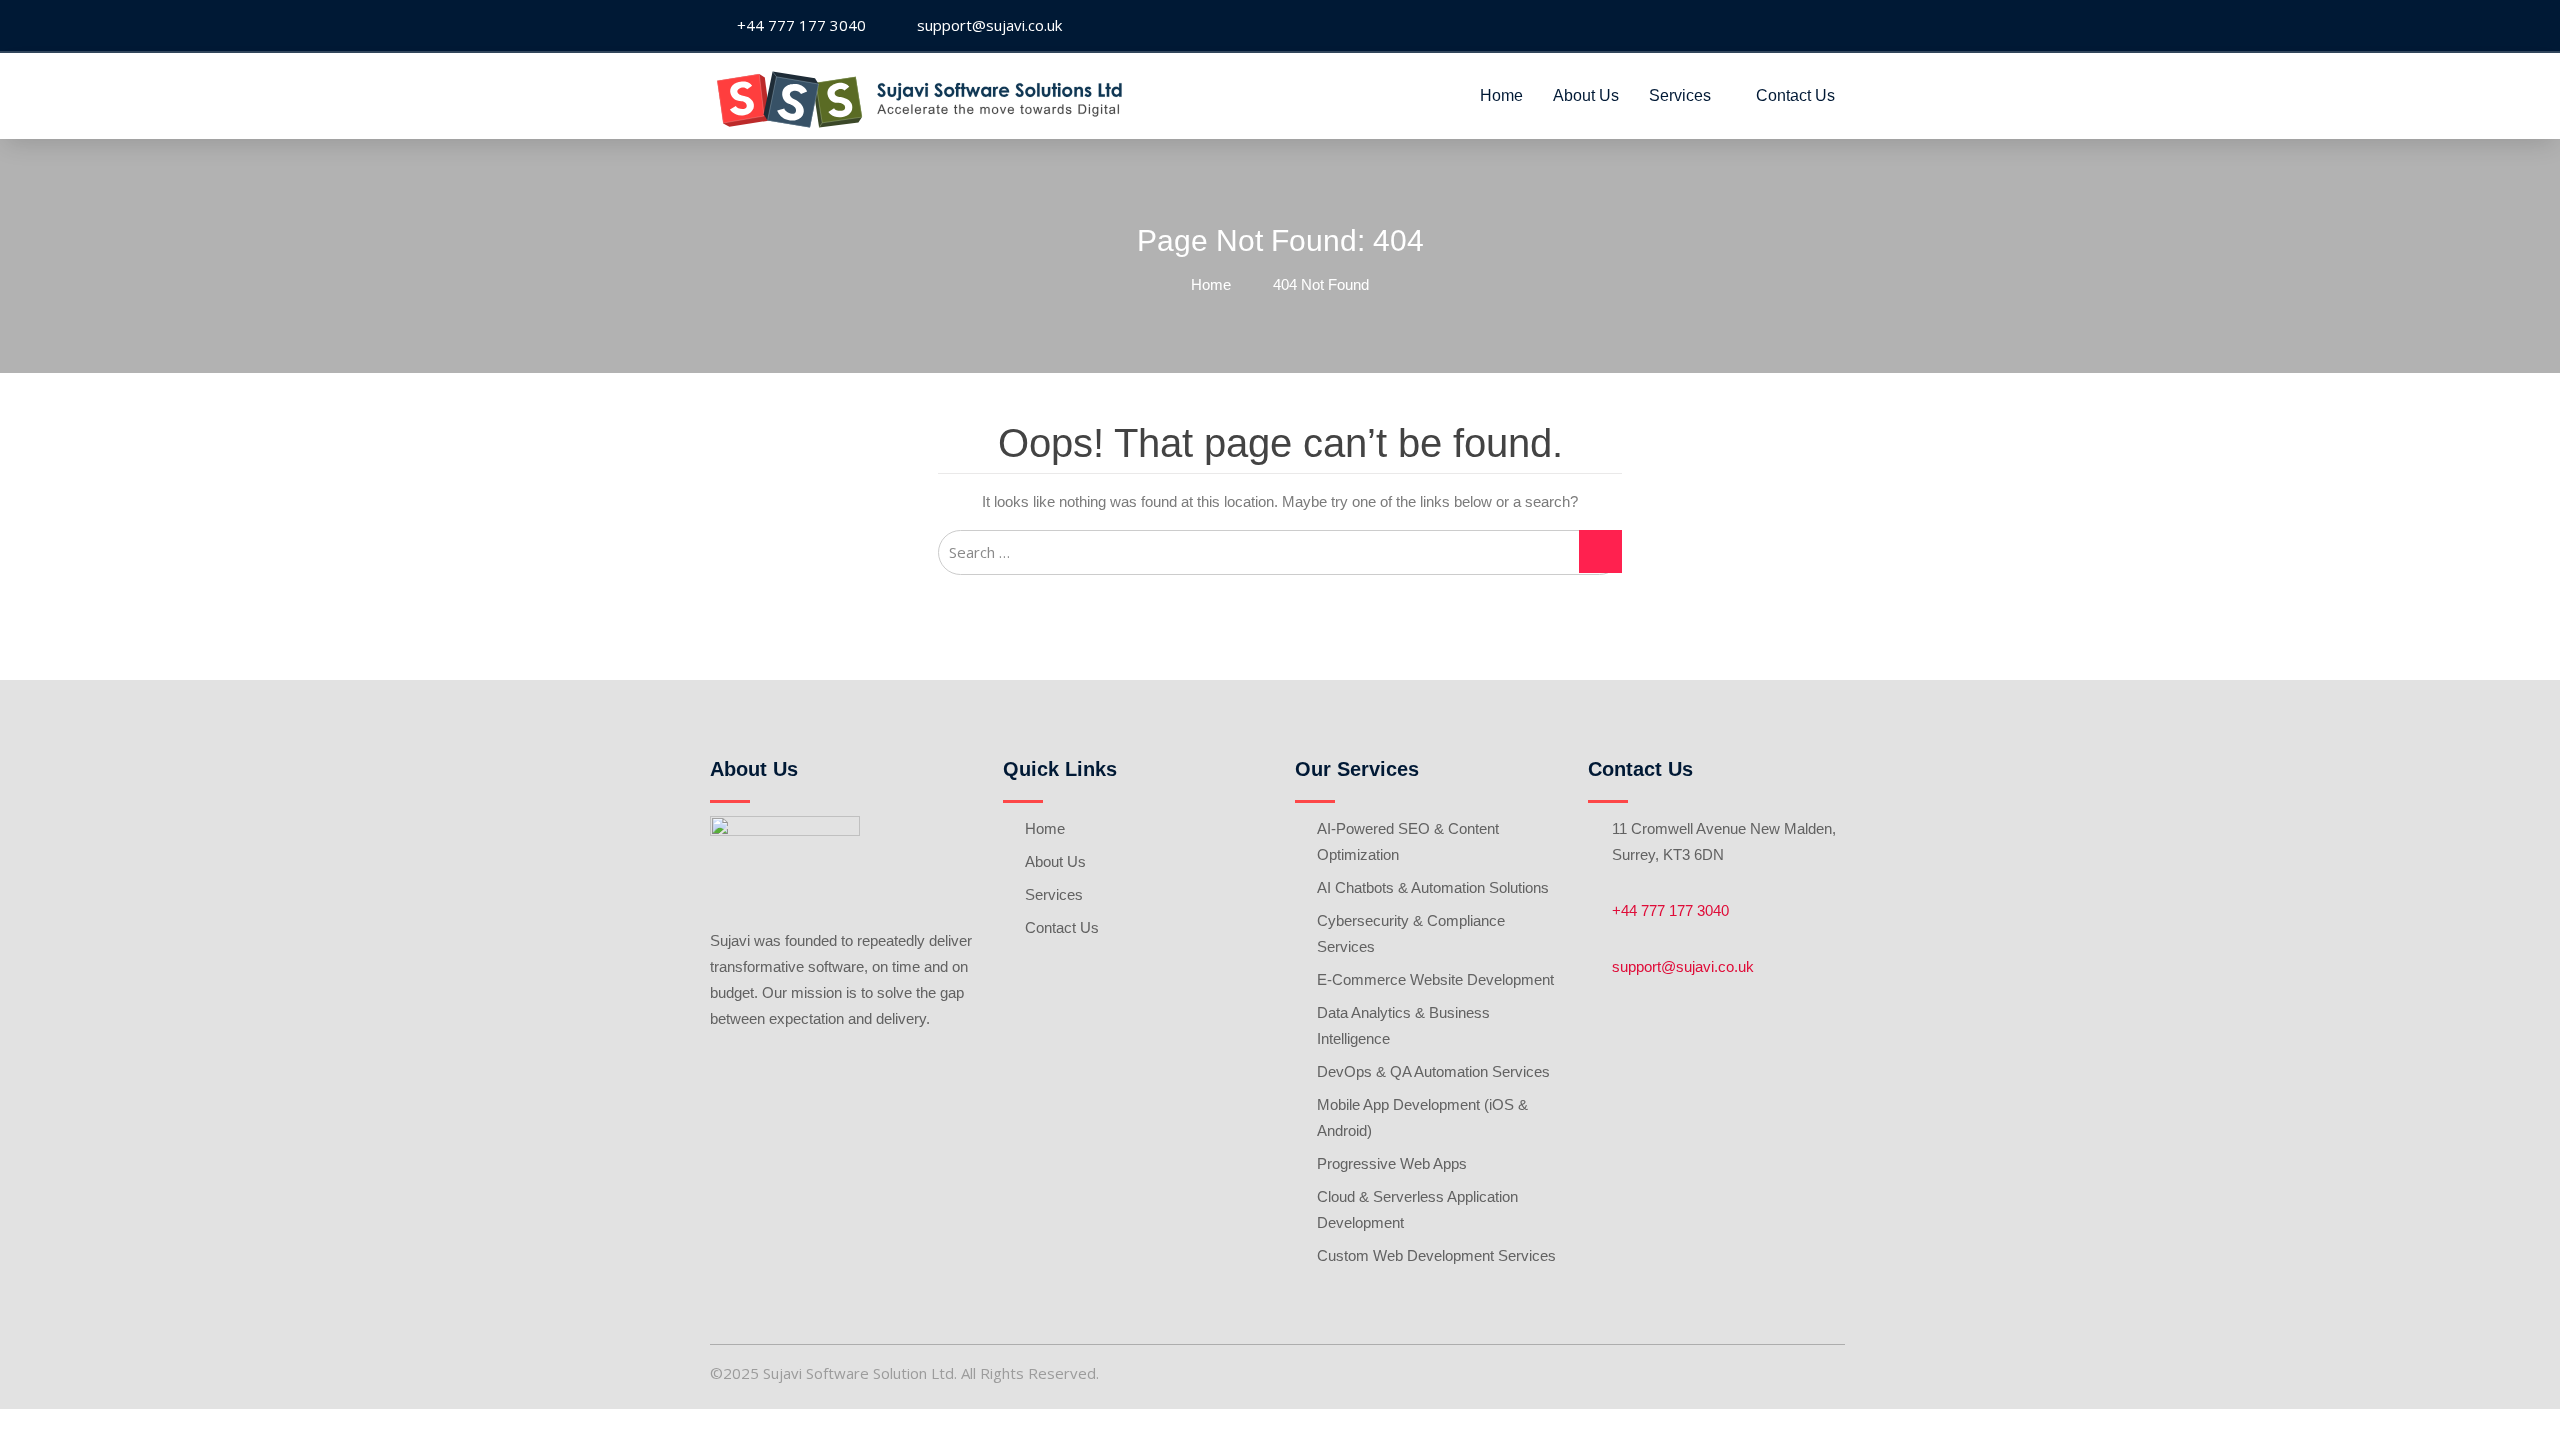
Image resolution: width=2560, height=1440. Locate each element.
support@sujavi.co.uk (1683, 966)
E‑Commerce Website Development (1435, 979)
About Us (1586, 95)
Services (1680, 95)
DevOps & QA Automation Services (1433, 1071)
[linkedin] (1834, 26)
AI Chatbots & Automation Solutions (1433, 887)
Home (1501, 95)
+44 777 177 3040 (1670, 910)
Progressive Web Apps (1392, 1163)
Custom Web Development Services (1436, 1255)
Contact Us (1795, 95)
